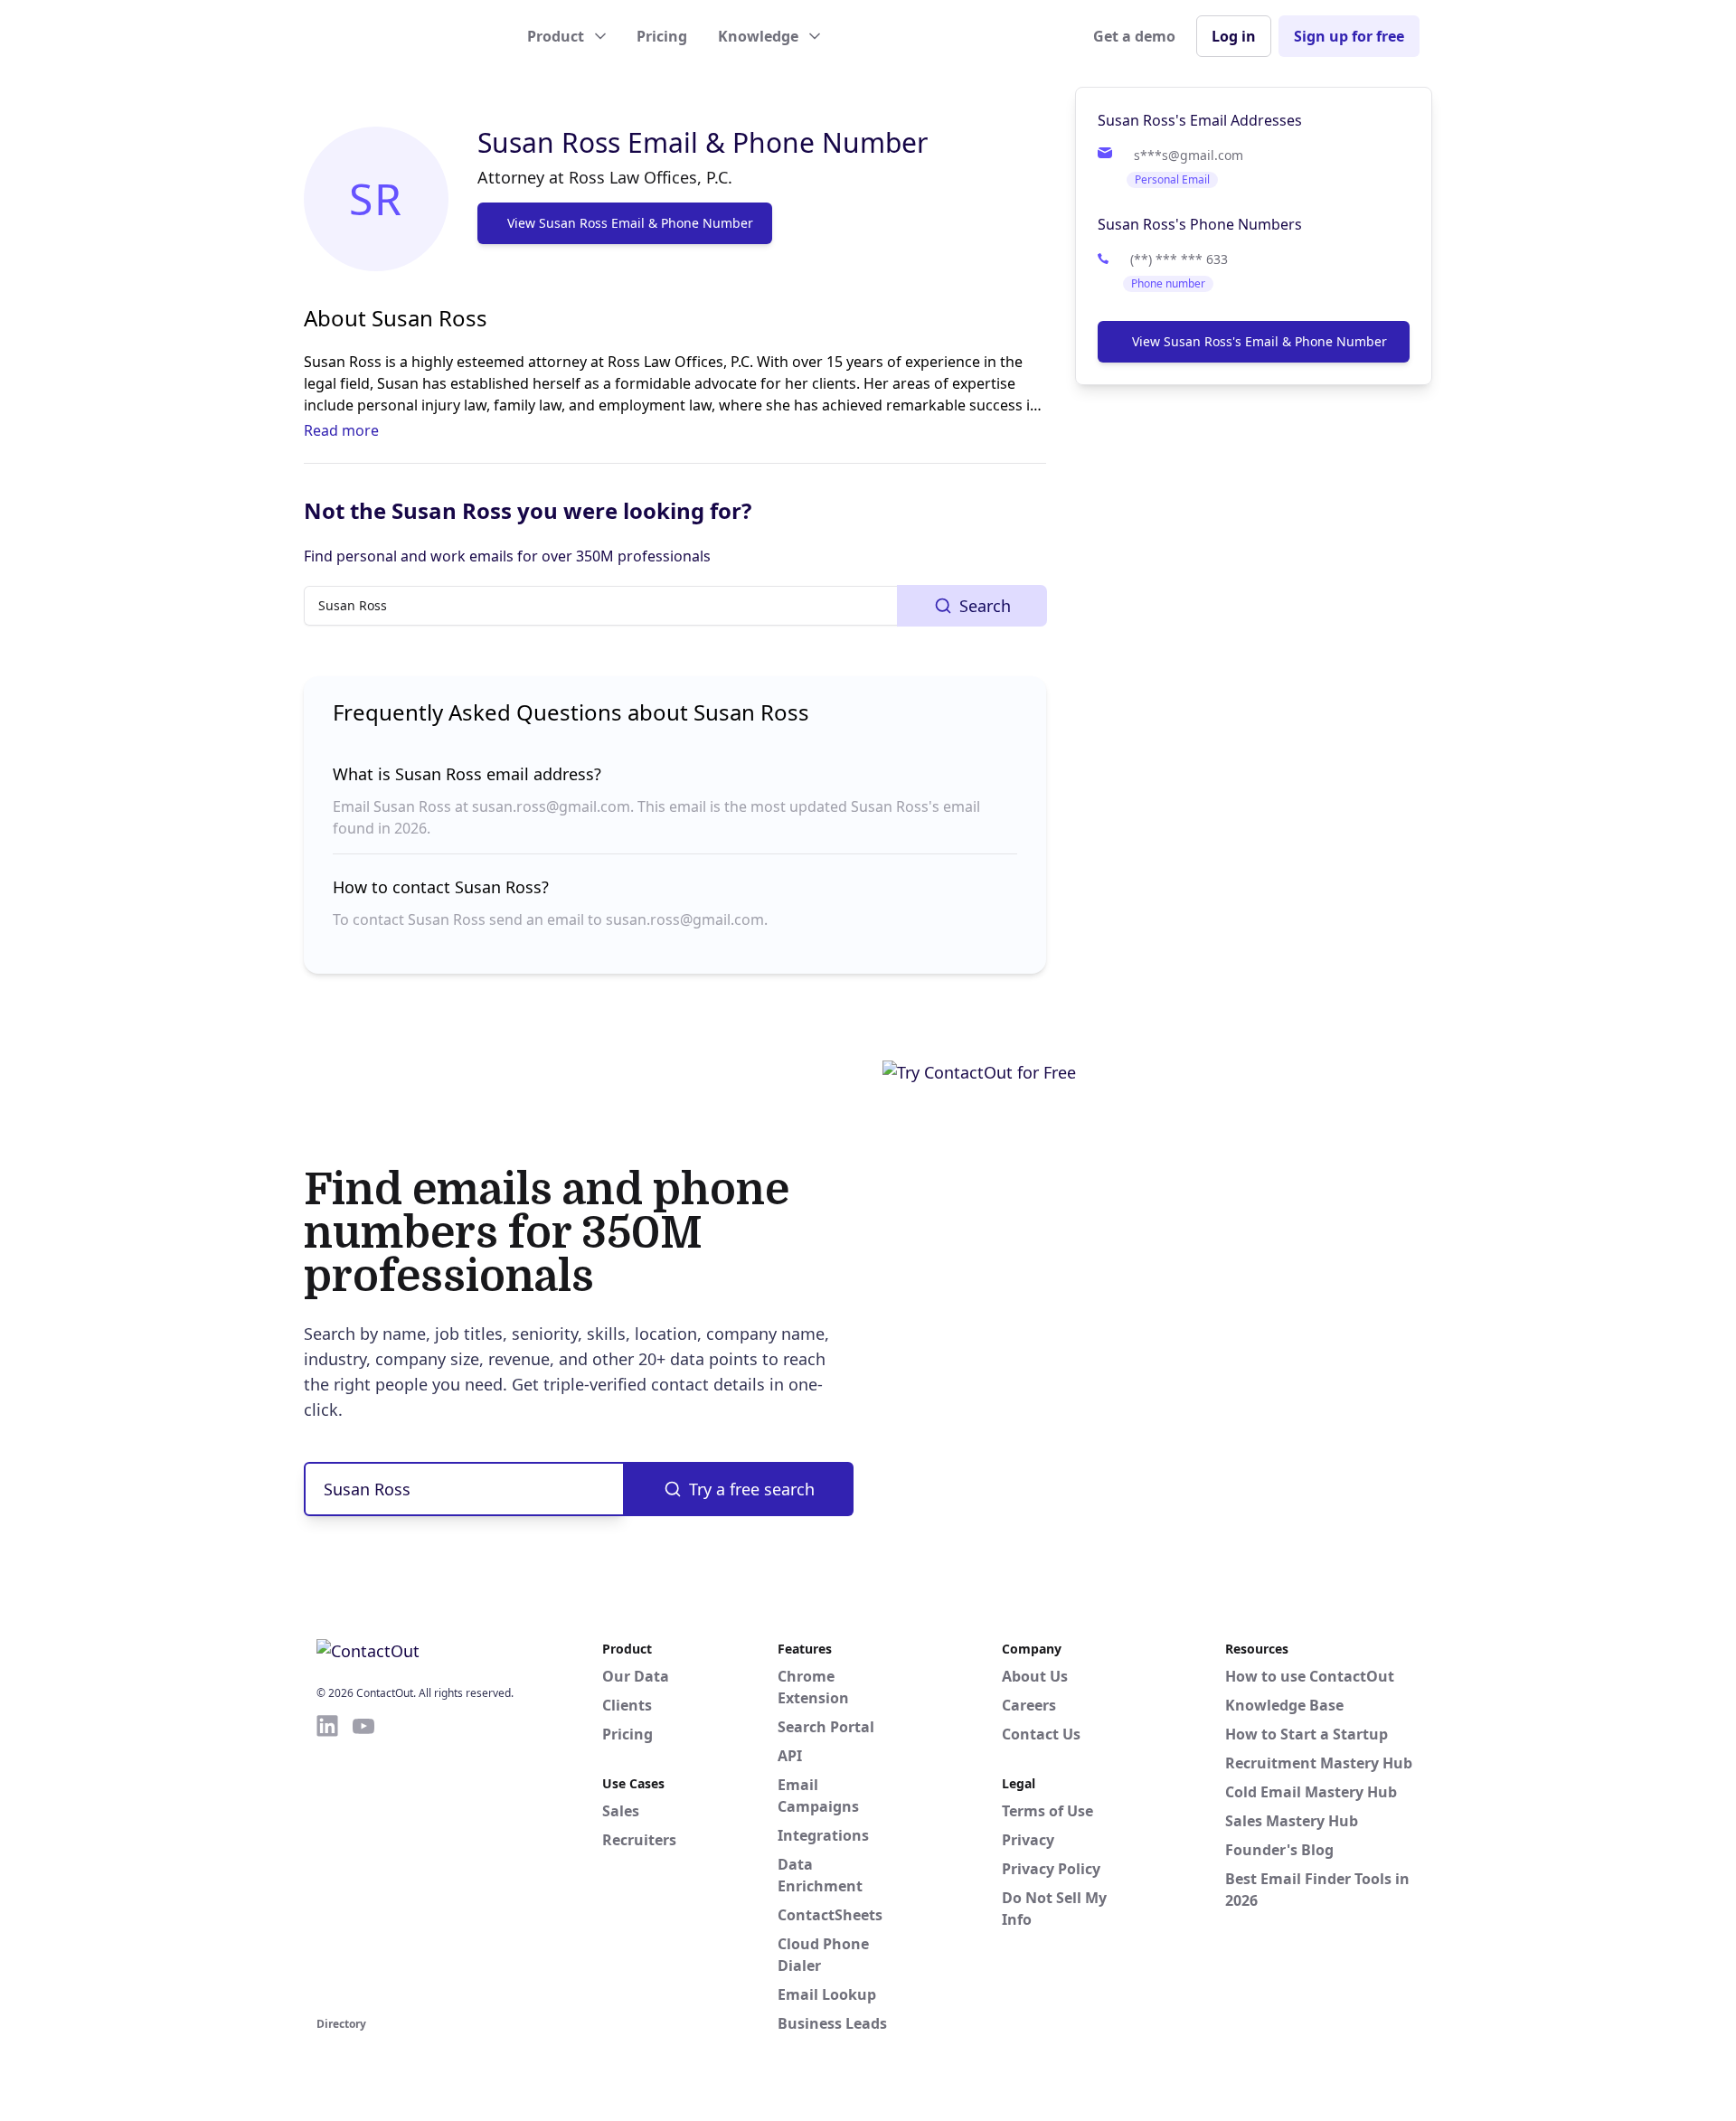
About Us (1035, 1676)
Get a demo (1134, 36)
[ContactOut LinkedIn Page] (327, 1862)
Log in (1234, 36)
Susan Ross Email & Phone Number (703, 142)
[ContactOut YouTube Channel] (363, 1862)
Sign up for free (1349, 36)
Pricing (662, 36)
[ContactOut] (405, 36)
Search (985, 606)
